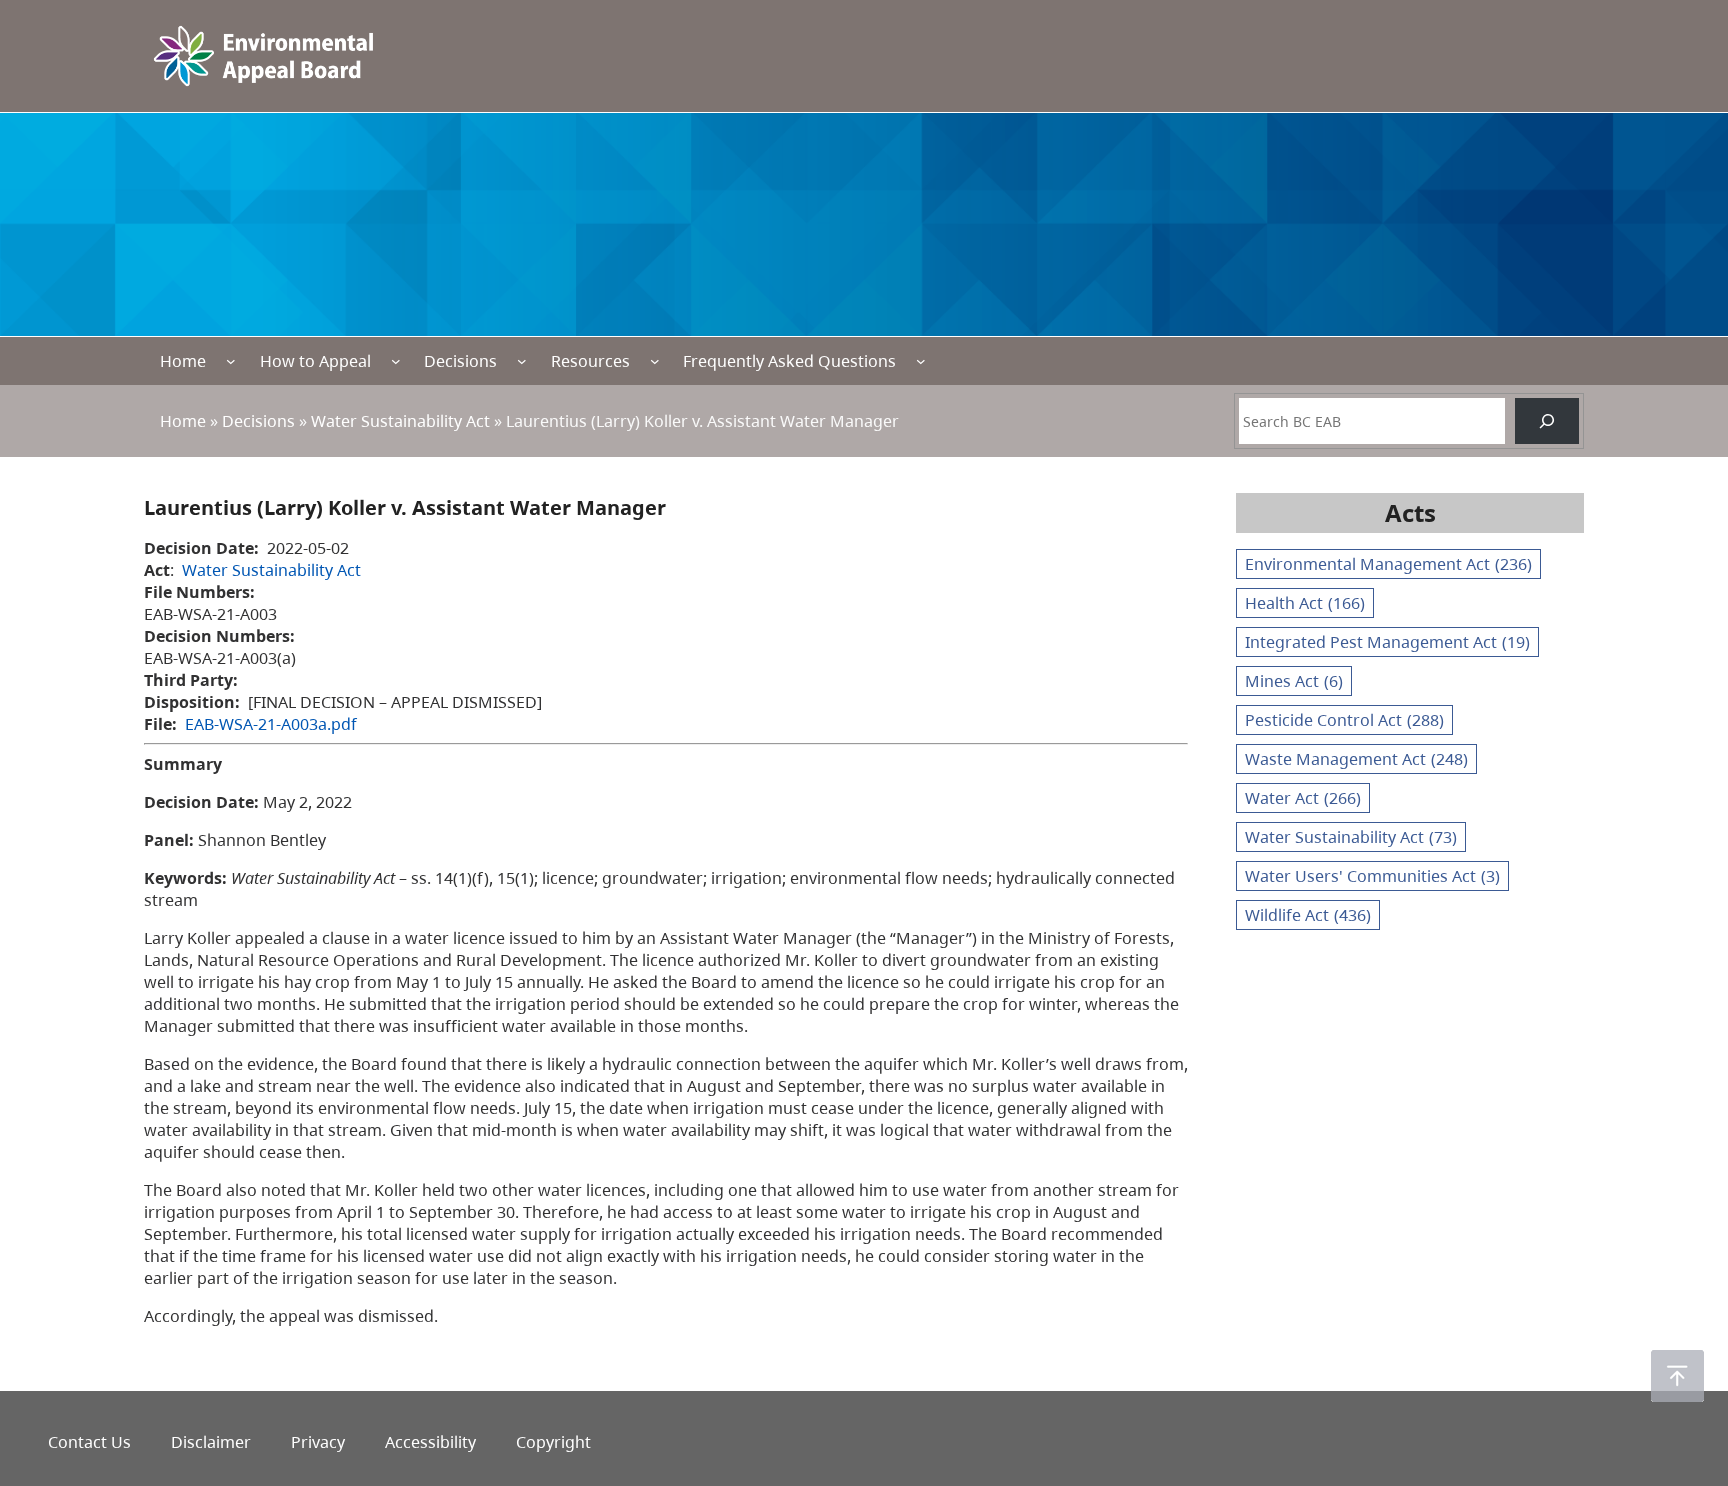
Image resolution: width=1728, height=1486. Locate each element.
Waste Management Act (1356, 759)
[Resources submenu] (655, 361)
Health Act (1305, 603)
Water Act (1303, 798)
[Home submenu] (231, 361)
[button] (1677, 1376)
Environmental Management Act (1388, 564)
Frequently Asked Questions (789, 361)
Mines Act (1294, 681)
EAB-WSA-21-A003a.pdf (271, 724)
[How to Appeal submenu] (396, 361)
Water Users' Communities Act (1372, 876)
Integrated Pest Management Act (1387, 642)
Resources (590, 361)
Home (183, 361)
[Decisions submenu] (522, 361)
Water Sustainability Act (400, 421)
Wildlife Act (1308, 915)
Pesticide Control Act (1344, 720)
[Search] (1547, 421)
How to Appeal (315, 361)
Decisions (460, 361)
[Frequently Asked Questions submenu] (921, 361)
